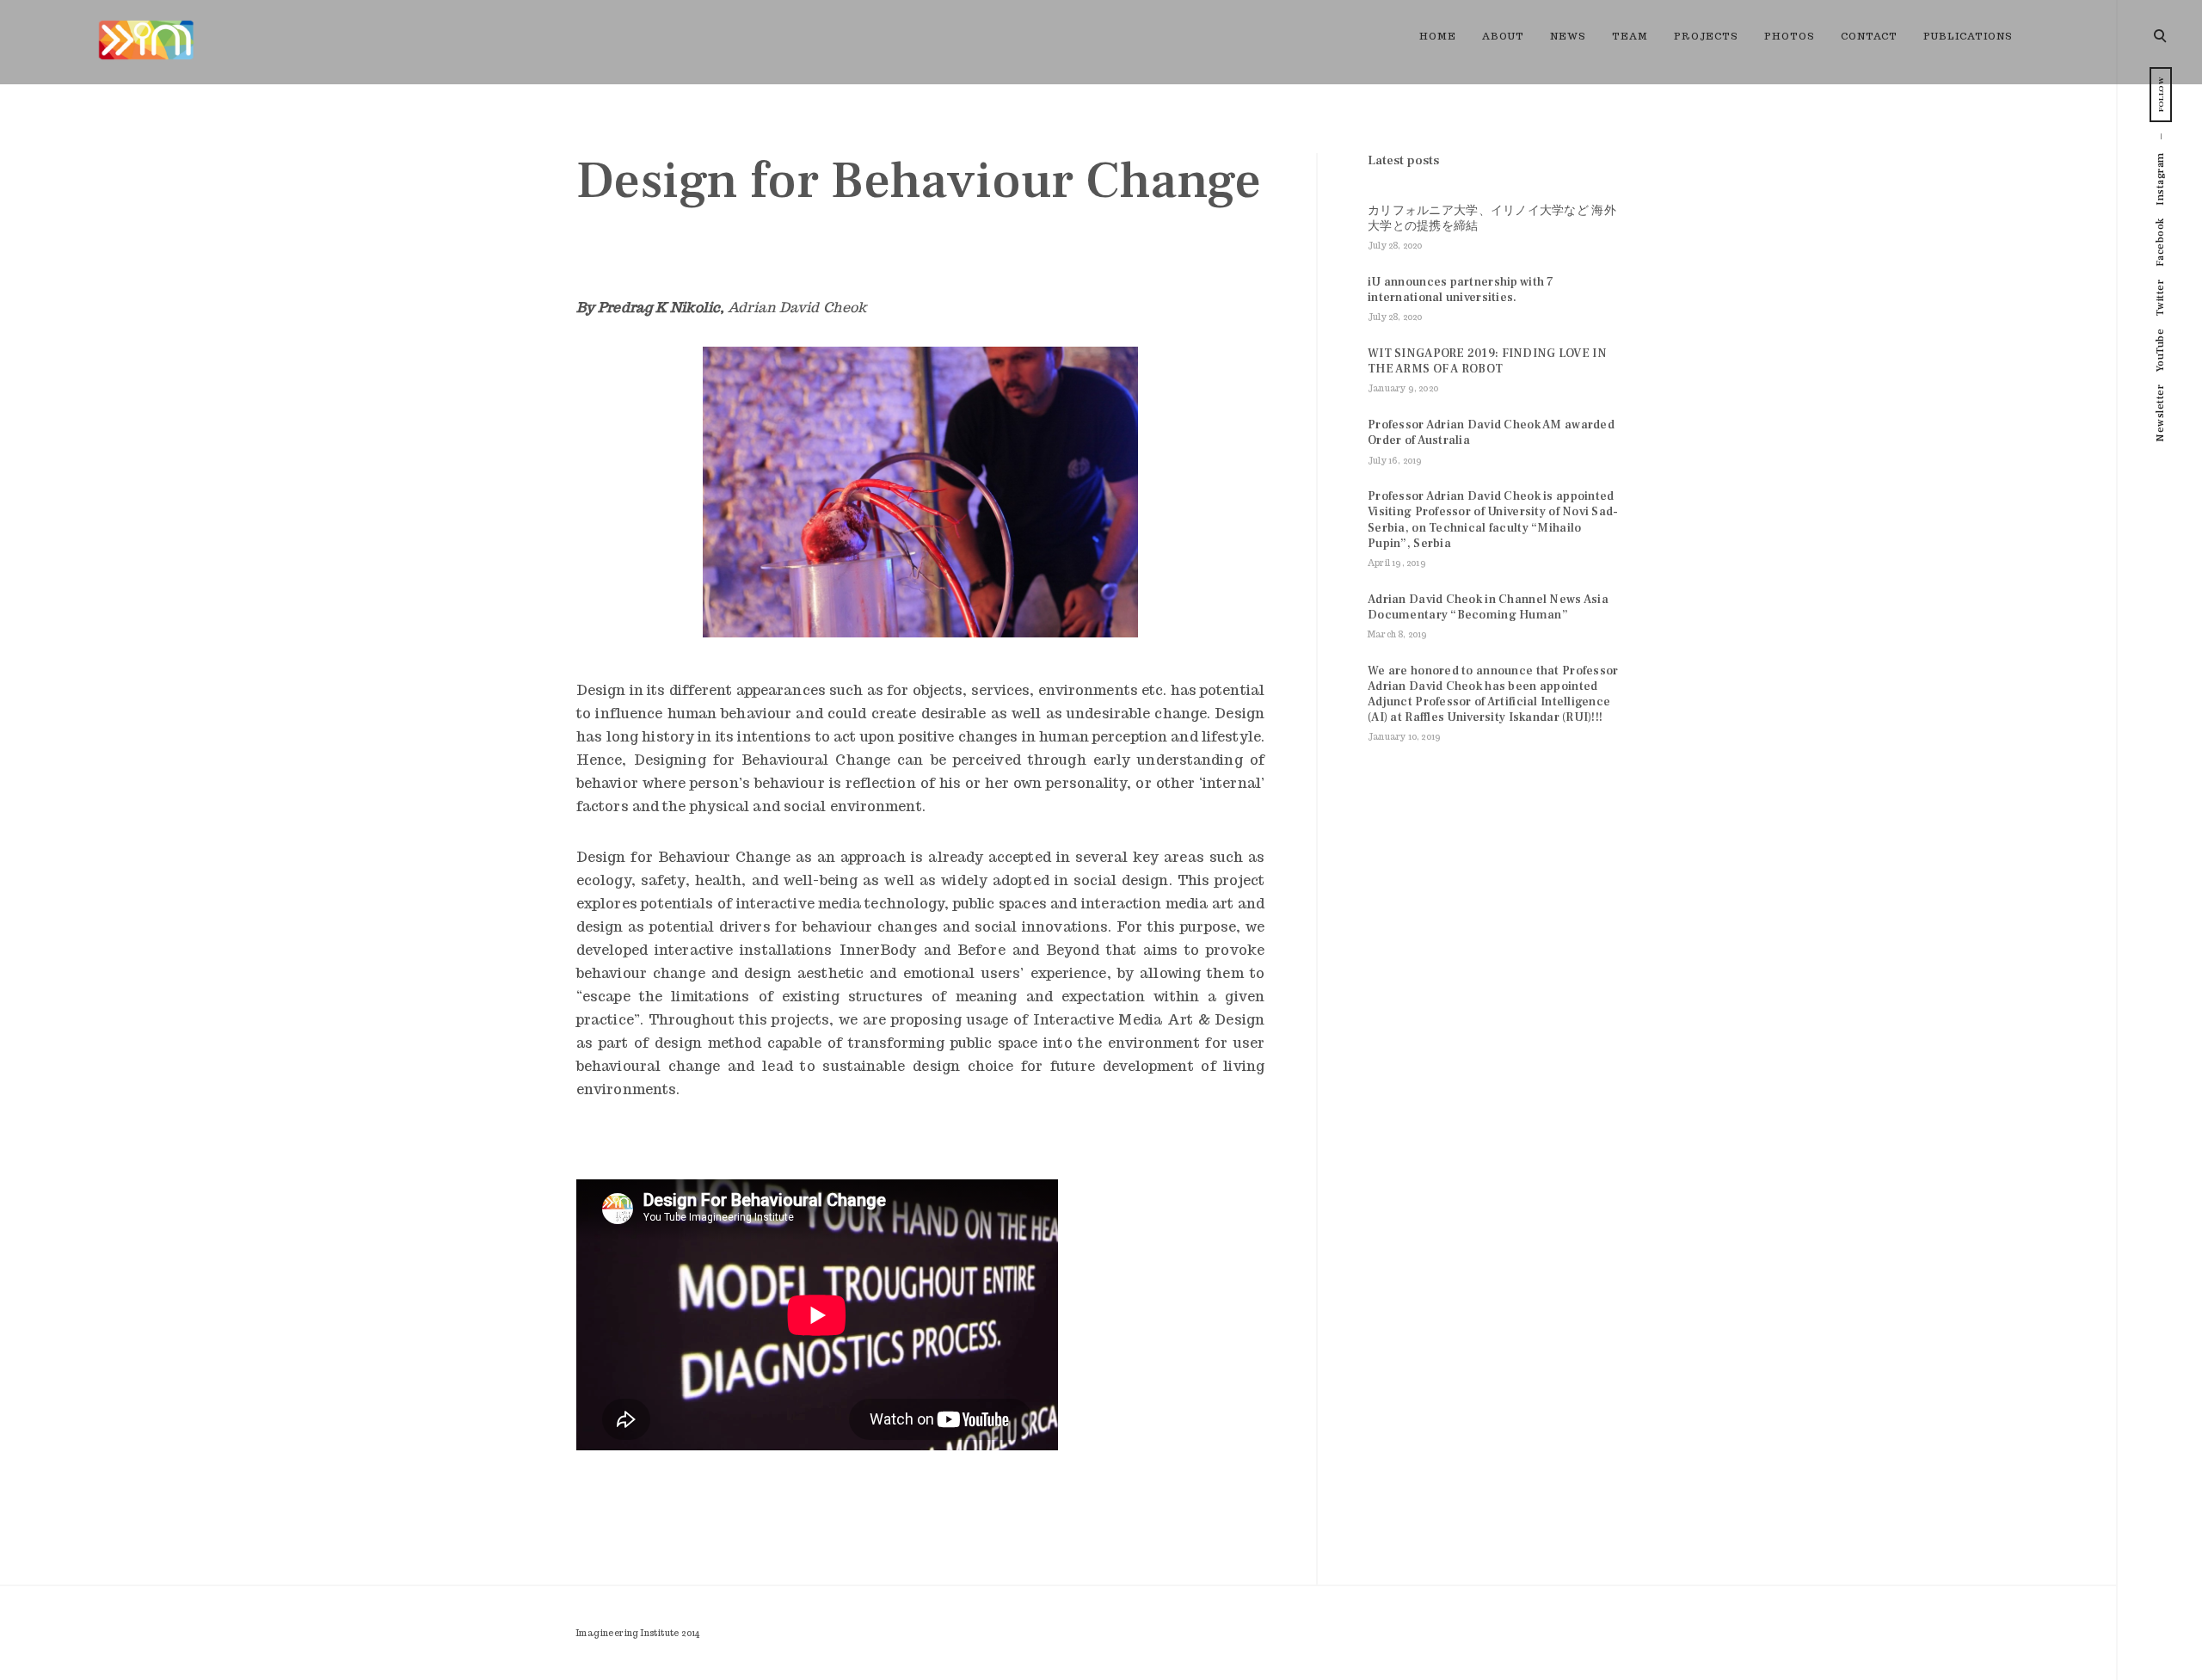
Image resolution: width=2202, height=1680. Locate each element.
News (1568, 36)
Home (1438, 36)
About (1503, 36)
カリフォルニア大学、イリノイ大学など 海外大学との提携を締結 (1492, 218)
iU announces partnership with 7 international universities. (1461, 290)
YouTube (2160, 351)
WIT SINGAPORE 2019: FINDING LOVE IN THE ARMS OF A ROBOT (1487, 361)
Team (1630, 36)
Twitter (2160, 298)
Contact (1869, 36)
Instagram (2160, 179)
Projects (1706, 36)
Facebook (2160, 242)
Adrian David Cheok (797, 308)
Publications (1968, 36)
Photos (1790, 36)
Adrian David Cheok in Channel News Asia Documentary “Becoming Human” (1488, 607)
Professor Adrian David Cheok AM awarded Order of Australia (1491, 433)
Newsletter (2160, 413)
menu (2161, 34)
